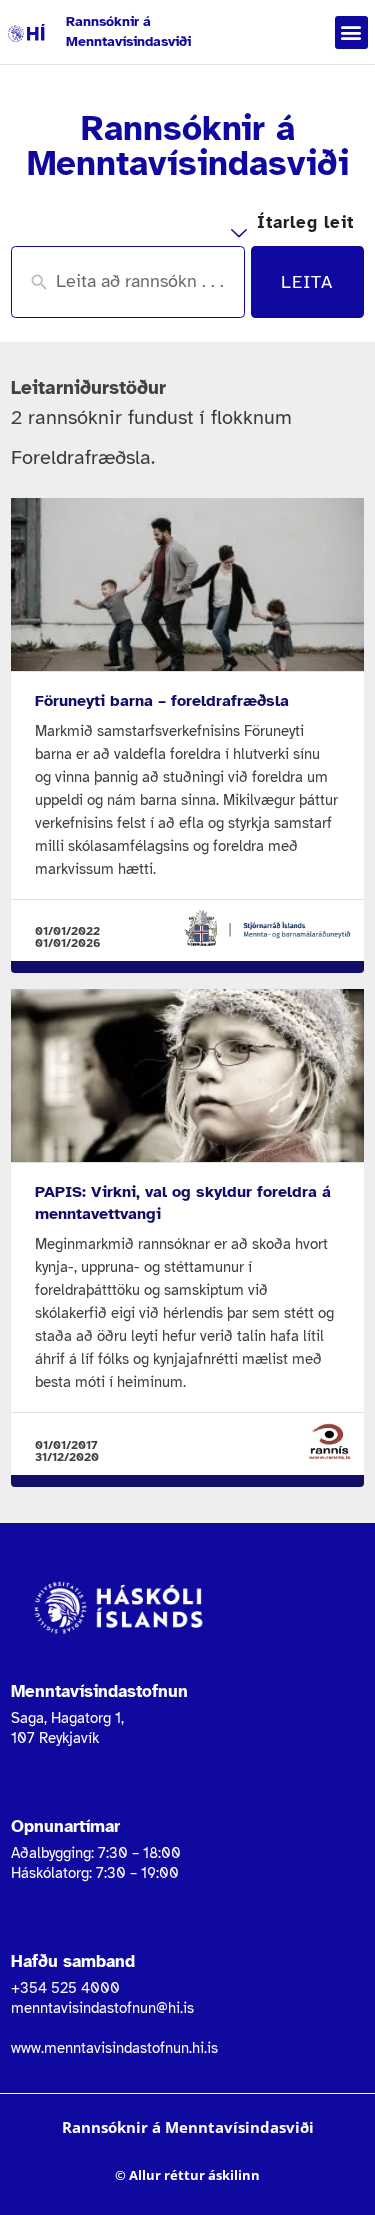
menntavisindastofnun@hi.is (102, 2008)
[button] (351, 32)
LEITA (307, 282)
